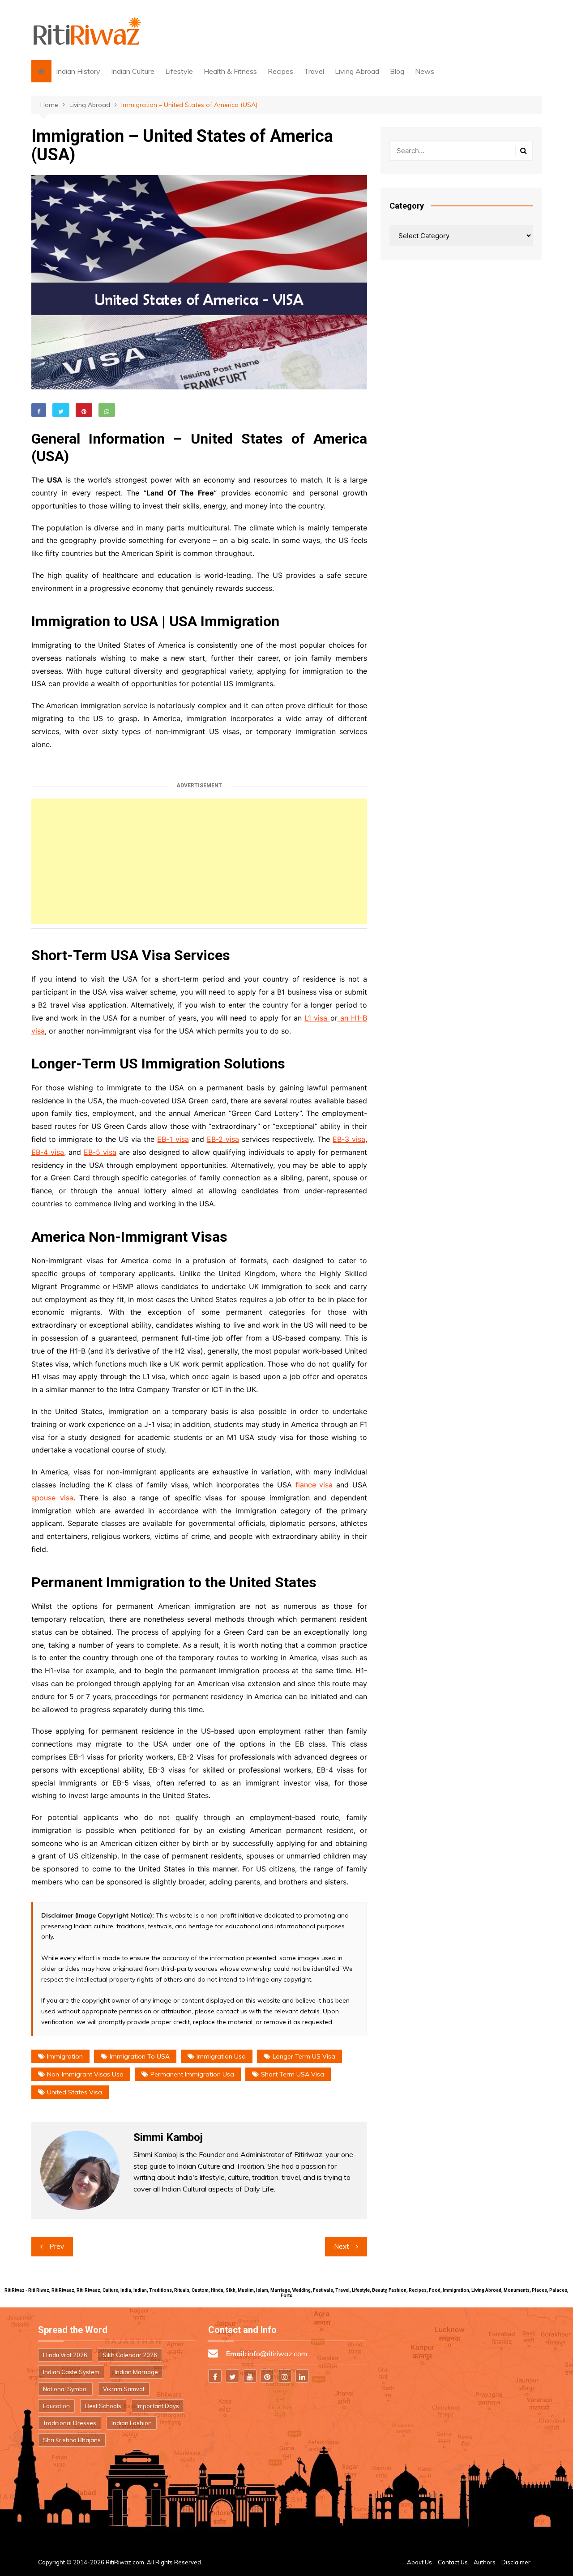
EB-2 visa (223, 1139)
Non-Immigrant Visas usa (85, 2074)
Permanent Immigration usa (192, 2074)
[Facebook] (215, 2376)
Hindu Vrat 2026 (65, 2355)
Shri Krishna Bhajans (72, 2440)
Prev (57, 2246)
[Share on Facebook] (39, 410)
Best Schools (103, 2406)
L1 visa (317, 1018)
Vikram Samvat (124, 2389)
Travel (314, 71)
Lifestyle (179, 71)
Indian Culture (133, 71)
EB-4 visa (48, 1152)
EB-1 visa (173, 1139)
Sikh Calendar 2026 (130, 2355)
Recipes (280, 71)
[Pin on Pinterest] (84, 410)
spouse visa (52, 1498)
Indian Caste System (71, 2372)
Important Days (158, 2406)
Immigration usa (221, 2056)
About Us (419, 2562)
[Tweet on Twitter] (61, 410)
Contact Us (453, 2562)
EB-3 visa (349, 1139)
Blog (397, 71)
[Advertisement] (199, 861)
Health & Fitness (230, 71)
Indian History (78, 71)
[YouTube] (250, 2376)
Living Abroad (357, 71)
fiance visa (314, 1485)
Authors (485, 2562)
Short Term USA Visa (293, 2074)
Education (56, 2406)
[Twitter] (232, 2376)
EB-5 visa (100, 1152)
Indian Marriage (136, 2372)
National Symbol (65, 2389)
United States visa (75, 2092)
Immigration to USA (140, 2056)
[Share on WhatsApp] (107, 410)
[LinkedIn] (302, 2376)
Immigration (65, 2056)
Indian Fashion (132, 2423)
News (425, 71)
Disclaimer (516, 2562)
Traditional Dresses (70, 2423)
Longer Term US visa (304, 2056)
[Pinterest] (267, 2376)
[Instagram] (285, 2376)
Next (342, 2246)
